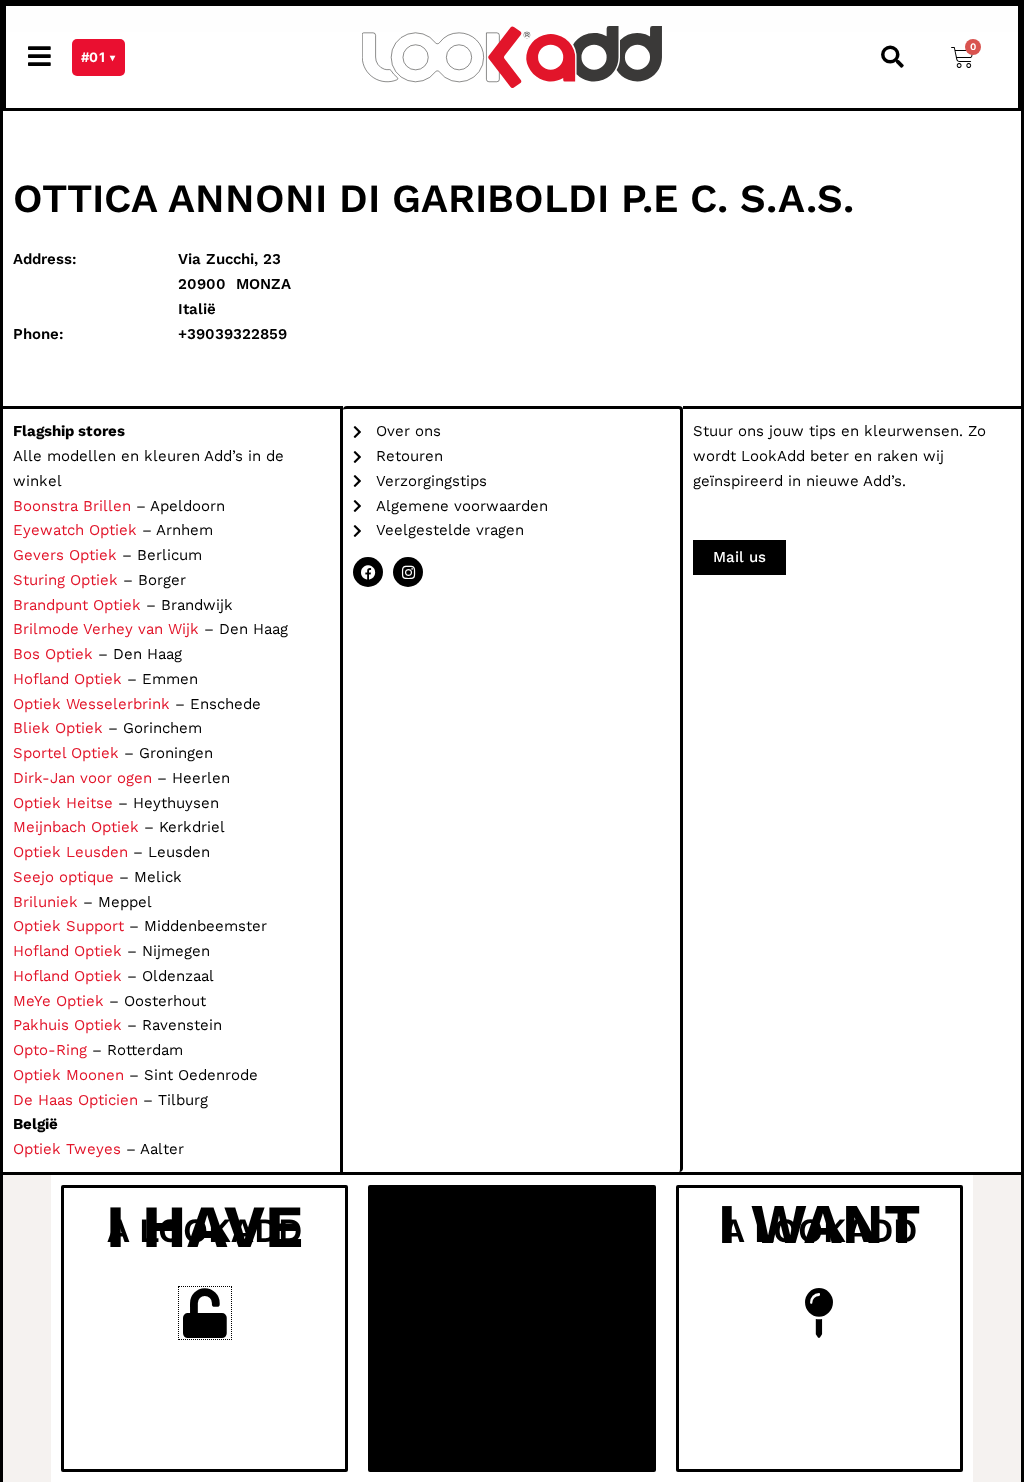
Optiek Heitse (63, 803)
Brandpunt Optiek (77, 605)
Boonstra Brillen (72, 506)
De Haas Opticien (75, 1100)
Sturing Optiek (65, 580)
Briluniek (45, 902)
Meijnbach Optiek (76, 827)
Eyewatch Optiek (75, 530)
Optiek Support (68, 926)
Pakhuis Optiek (67, 1025)
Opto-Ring (50, 1050)
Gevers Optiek (65, 555)
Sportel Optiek (66, 753)
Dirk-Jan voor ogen (82, 778)
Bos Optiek (53, 654)
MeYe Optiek (58, 1001)
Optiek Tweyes (67, 1149)
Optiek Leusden (70, 852)
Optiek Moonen (68, 1075)
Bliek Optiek (58, 728)
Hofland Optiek (67, 679)
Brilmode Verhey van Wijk (106, 629)
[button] (892, 57)
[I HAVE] (205, 1313)
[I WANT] (819, 1313)
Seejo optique (63, 877)
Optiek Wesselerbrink (91, 704)
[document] (512, 1328)
